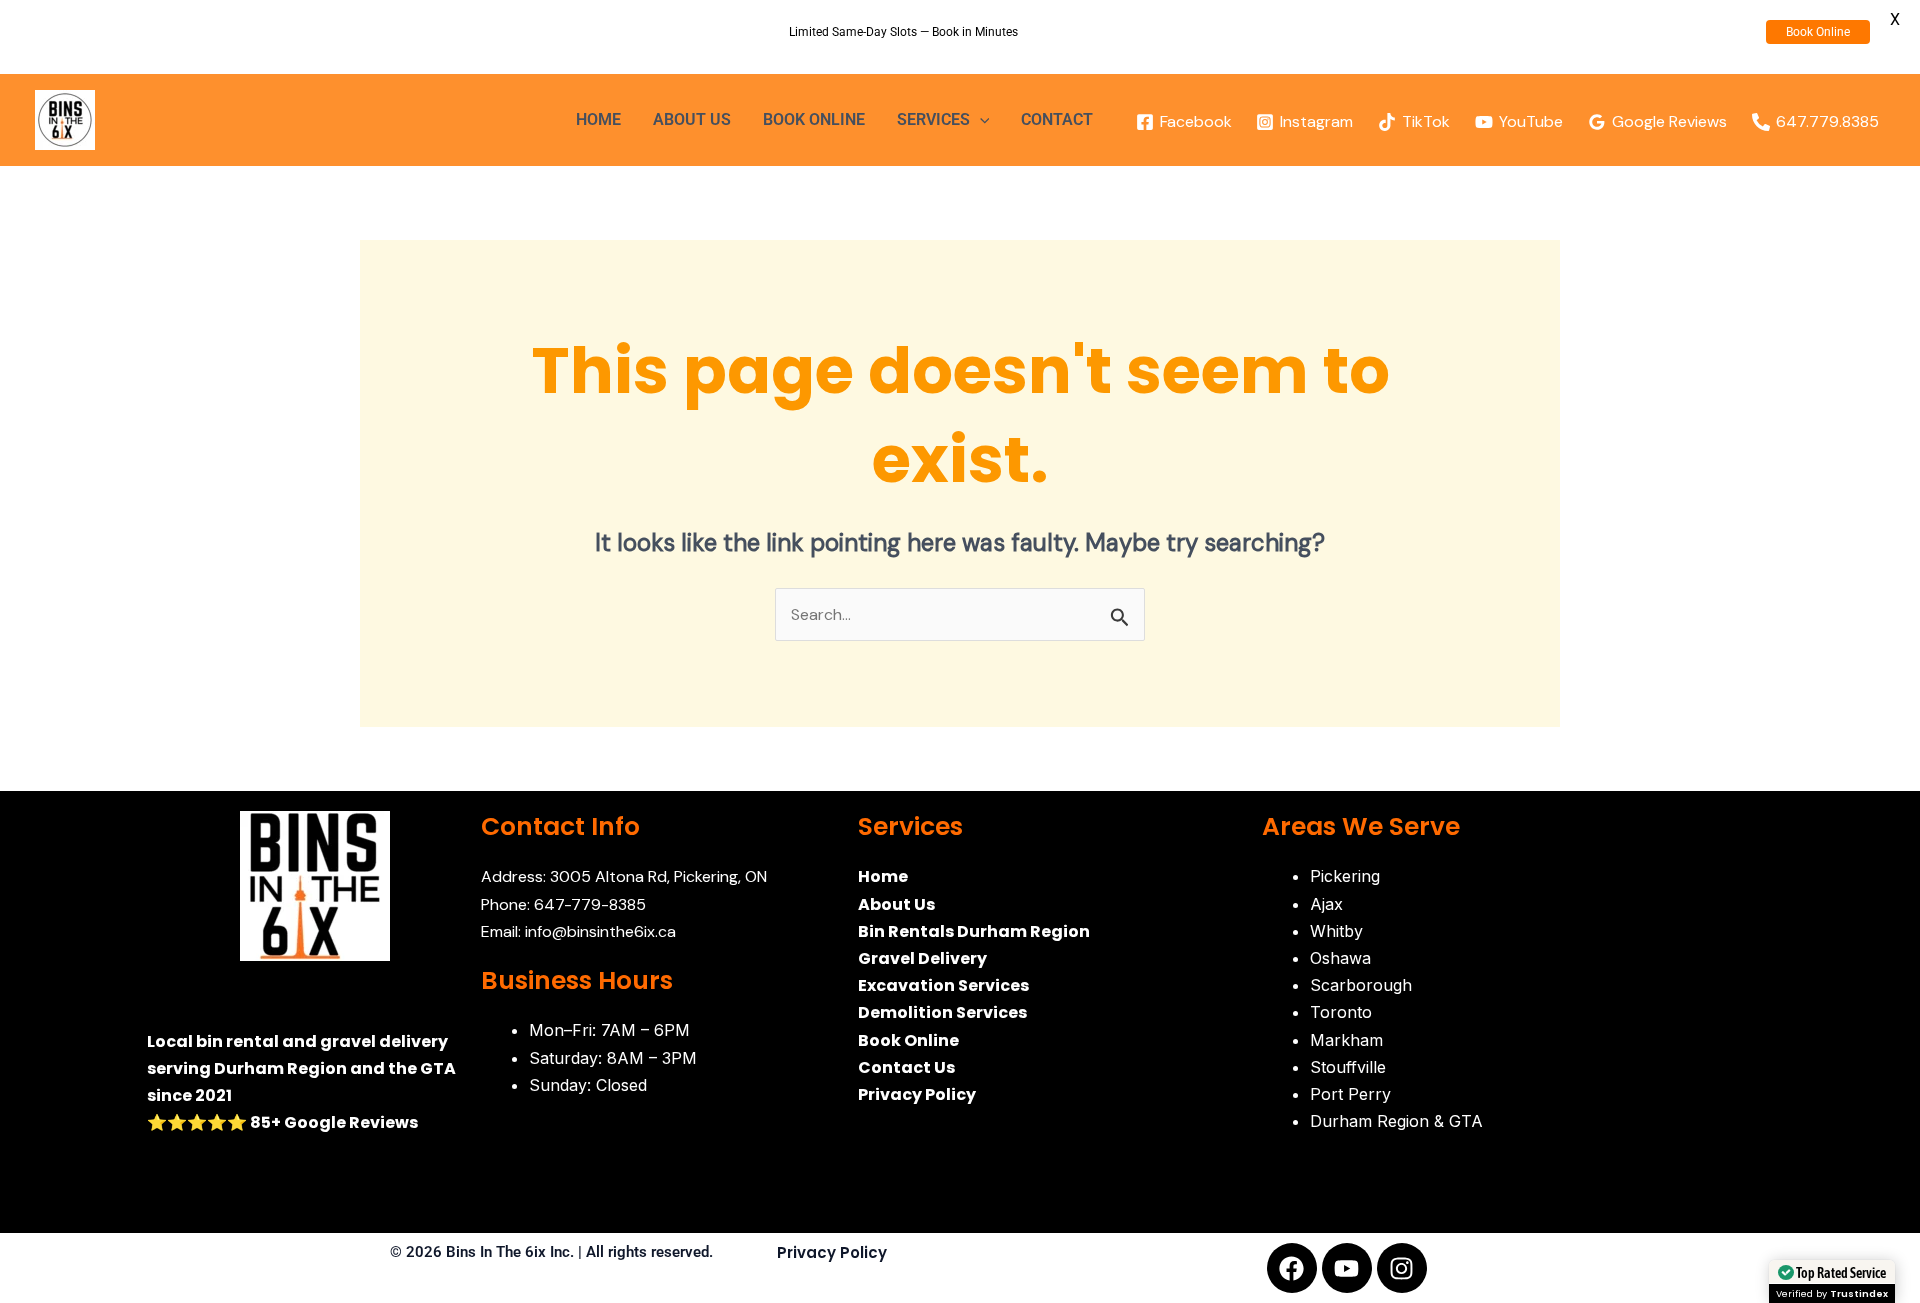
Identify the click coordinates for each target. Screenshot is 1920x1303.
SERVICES (933, 119)
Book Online (1818, 32)
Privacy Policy (832, 1252)
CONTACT (1057, 119)
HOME (598, 119)
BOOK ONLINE (814, 119)
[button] (980, 120)
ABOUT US (692, 119)
